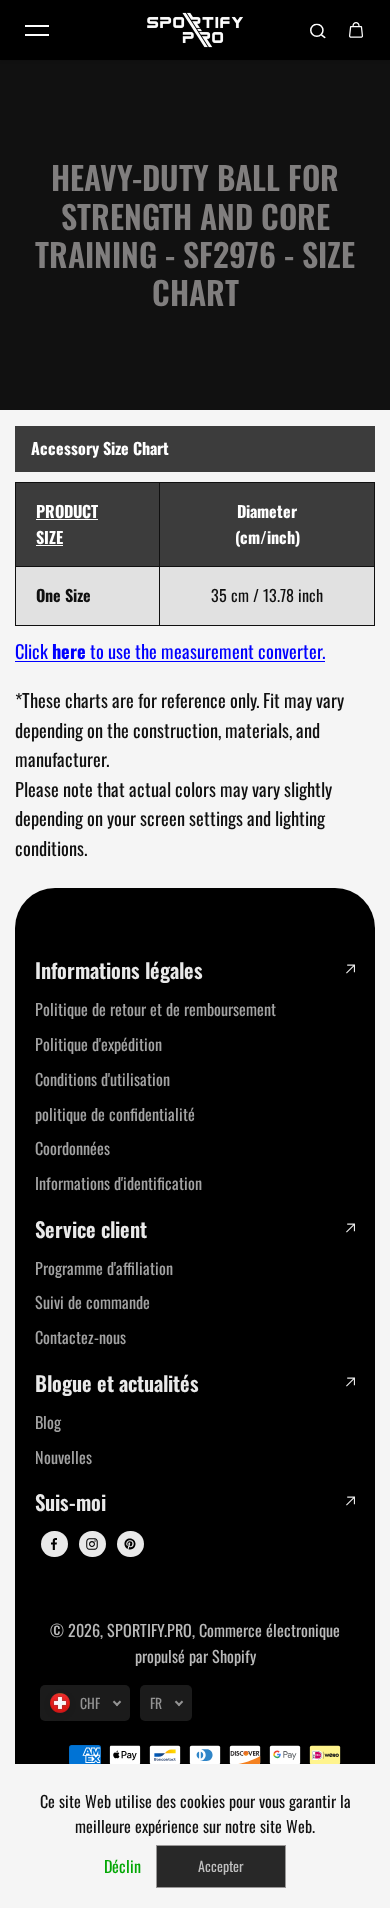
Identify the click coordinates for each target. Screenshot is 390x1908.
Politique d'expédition (98, 1044)
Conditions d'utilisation (102, 1079)
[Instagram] (92, 1544)
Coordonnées (72, 1148)
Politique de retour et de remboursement (155, 1009)
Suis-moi (70, 1502)
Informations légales (119, 970)
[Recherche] (318, 30)
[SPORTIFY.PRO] (195, 30)
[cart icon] (356, 30)
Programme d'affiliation (104, 1268)
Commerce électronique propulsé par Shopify (238, 1643)
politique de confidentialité (115, 1114)
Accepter (221, 1865)
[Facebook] (54, 1544)
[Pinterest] (130, 1544)
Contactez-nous (80, 1337)
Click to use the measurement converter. (170, 650)
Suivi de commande (92, 1302)
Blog (48, 1422)
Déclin (122, 1866)
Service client (91, 1229)
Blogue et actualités (117, 1383)
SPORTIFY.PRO (149, 1630)
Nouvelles (63, 1457)
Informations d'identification (118, 1183)
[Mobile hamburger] (37, 30)
